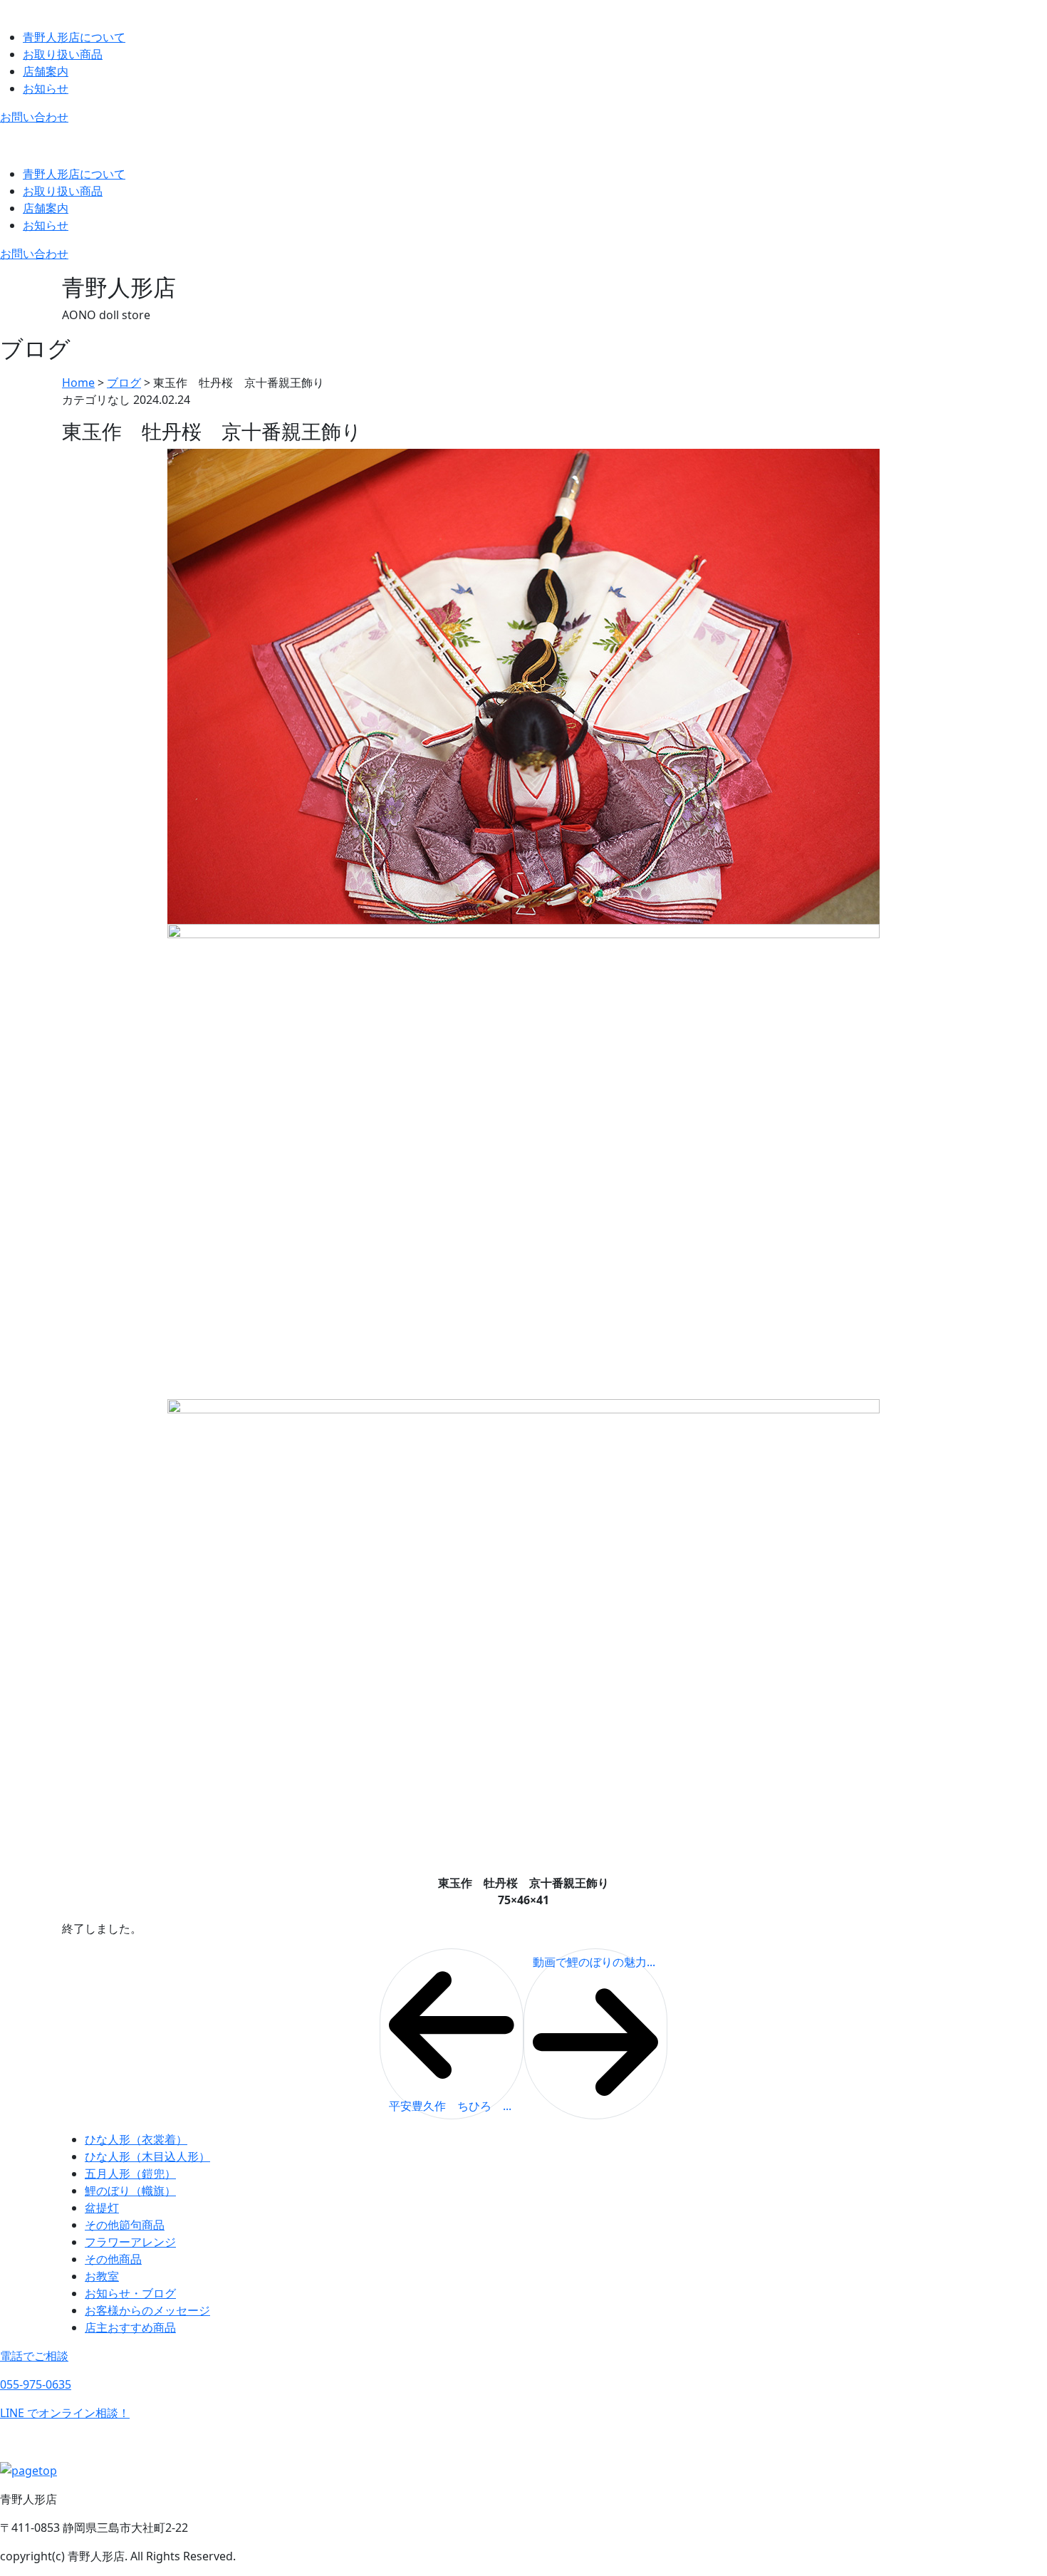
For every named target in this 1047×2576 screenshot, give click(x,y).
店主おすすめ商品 (130, 2327)
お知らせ (46, 88)
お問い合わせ (34, 117)
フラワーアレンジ (130, 2242)
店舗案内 (46, 71)
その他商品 (113, 2259)
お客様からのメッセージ (147, 2310)
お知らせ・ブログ (130, 2293)
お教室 (102, 2276)
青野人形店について (74, 37)
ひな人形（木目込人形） (147, 2156)
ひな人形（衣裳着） (136, 2139)
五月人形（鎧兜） (130, 2173)
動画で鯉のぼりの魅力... (594, 1962)
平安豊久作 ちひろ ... (450, 2106)
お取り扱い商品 (63, 54)
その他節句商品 (125, 2225)
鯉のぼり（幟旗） (130, 2191)
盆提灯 (102, 2208)
